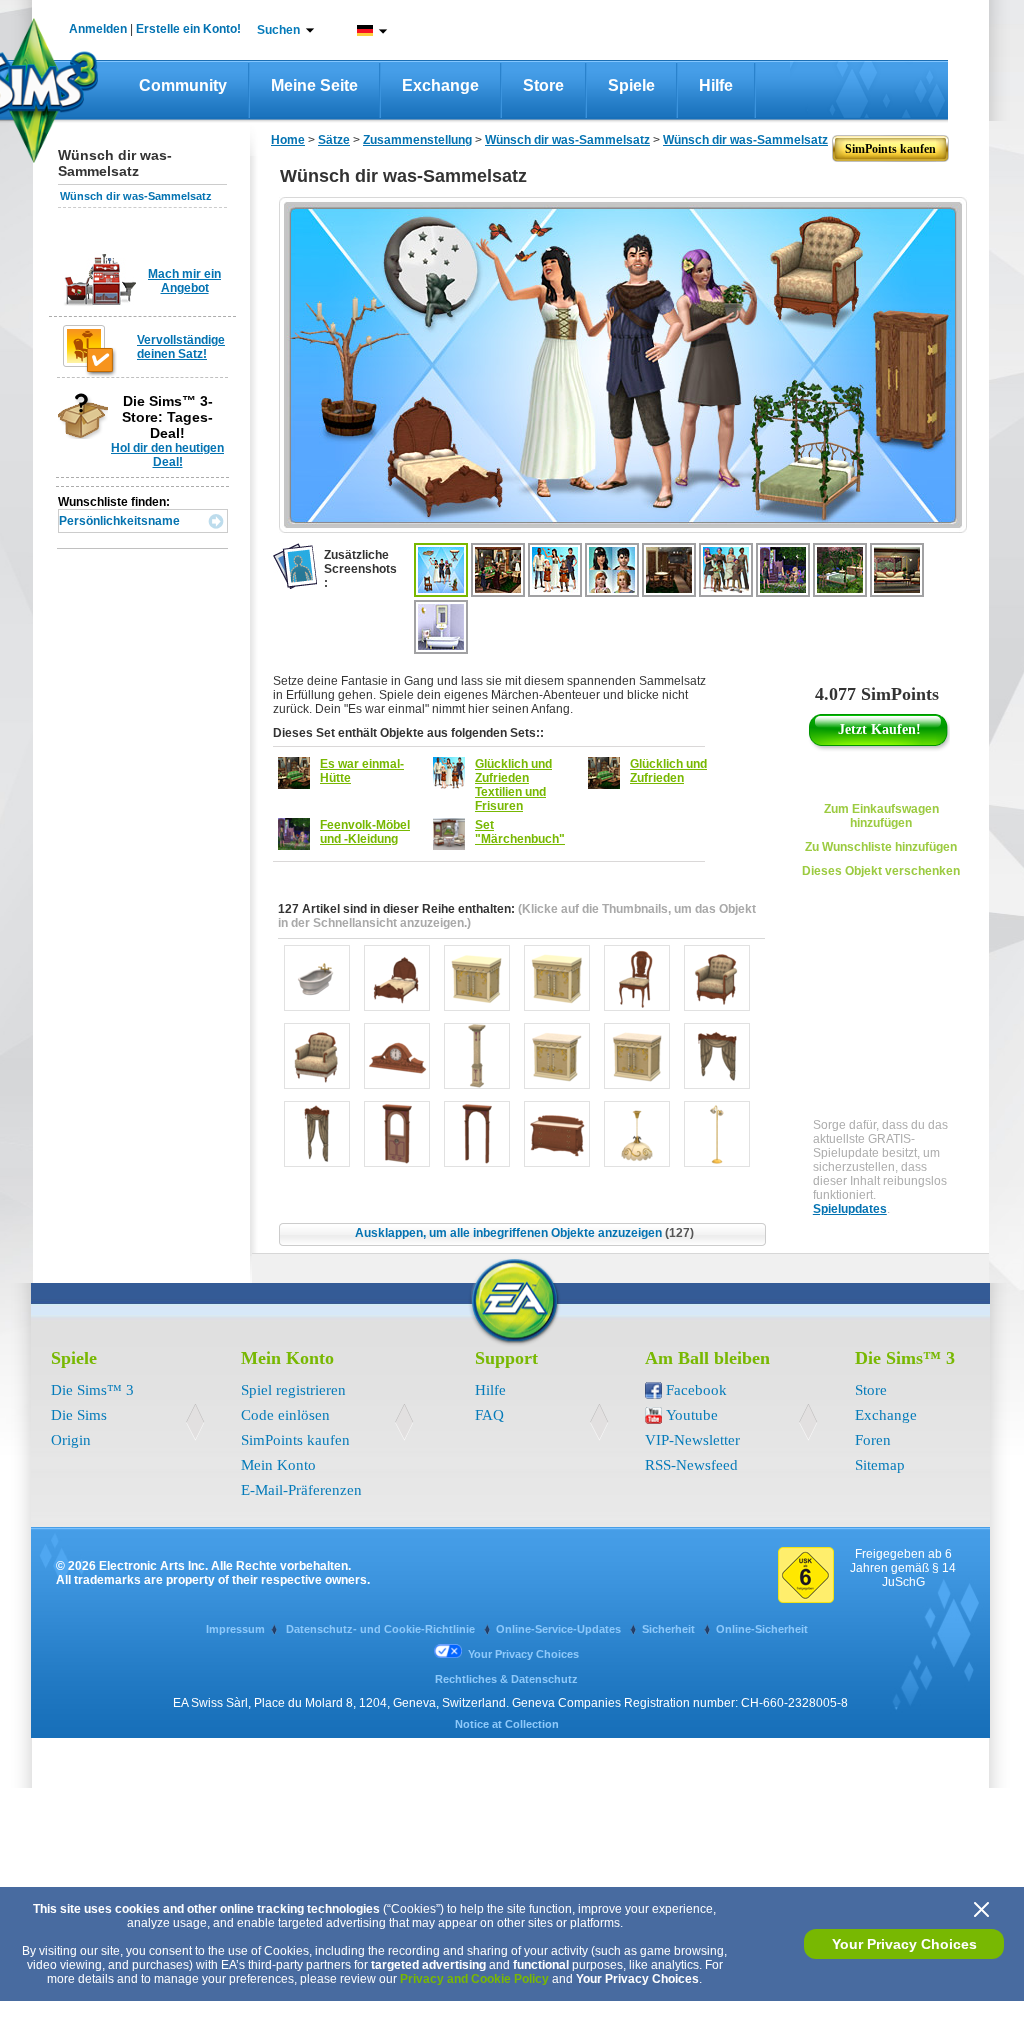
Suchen (278, 30)
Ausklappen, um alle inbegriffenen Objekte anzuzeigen (524, 1233)
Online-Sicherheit (762, 1629)
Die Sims (79, 1415)
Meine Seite (314, 85)
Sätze (334, 140)
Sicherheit (670, 1629)
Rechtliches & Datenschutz (506, 1679)
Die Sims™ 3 (92, 1390)
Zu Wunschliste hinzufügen (881, 847)
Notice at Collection (507, 1724)
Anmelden (98, 29)
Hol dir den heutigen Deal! (167, 455)
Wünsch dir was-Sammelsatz (136, 196)
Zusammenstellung (417, 140)
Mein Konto (278, 1465)
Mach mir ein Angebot (184, 281)
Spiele (631, 85)
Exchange (440, 85)
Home (288, 140)
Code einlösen (285, 1415)
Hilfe (716, 85)
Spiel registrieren (293, 1390)
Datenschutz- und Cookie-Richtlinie (382, 1629)
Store (543, 85)
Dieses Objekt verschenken (881, 871)
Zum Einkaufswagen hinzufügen (881, 816)
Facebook (696, 1390)
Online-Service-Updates (560, 1629)
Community (183, 85)
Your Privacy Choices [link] (523, 1654)
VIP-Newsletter (692, 1440)
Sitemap (880, 1465)
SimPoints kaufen (295, 1440)
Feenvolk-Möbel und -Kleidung (365, 832)
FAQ (489, 1415)
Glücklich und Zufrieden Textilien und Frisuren (513, 785)
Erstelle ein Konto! (188, 29)
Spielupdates (850, 1209)
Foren (873, 1440)
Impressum (235, 1629)
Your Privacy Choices (904, 1944)
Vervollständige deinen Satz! (181, 347)
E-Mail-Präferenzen (301, 1490)
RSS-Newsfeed (691, 1465)
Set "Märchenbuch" (520, 832)
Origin (71, 1440)
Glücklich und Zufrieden (668, 771)
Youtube (692, 1415)
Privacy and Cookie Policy (474, 1979)
